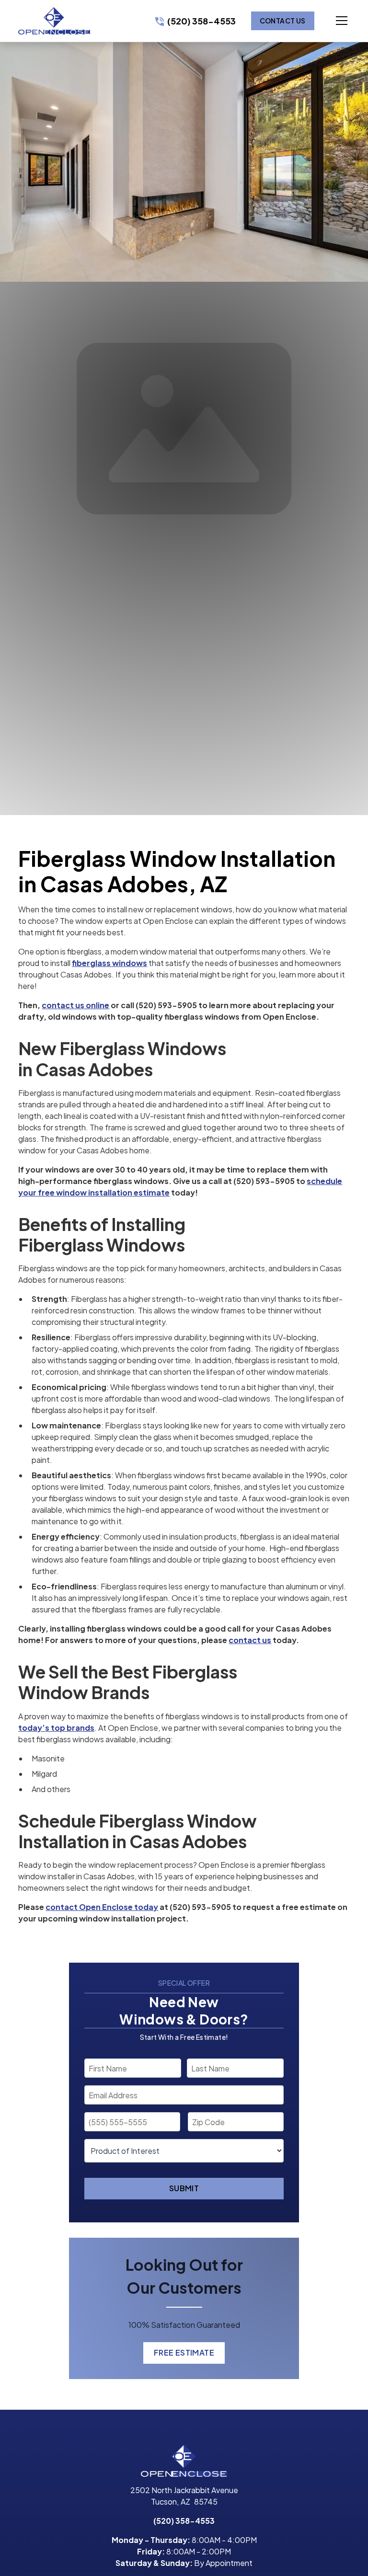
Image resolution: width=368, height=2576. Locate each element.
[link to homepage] (54, 21)
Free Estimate (184, 2352)
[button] (332, 21)
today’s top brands (56, 1728)
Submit (184, 2188)
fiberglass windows (109, 963)
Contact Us (283, 21)
